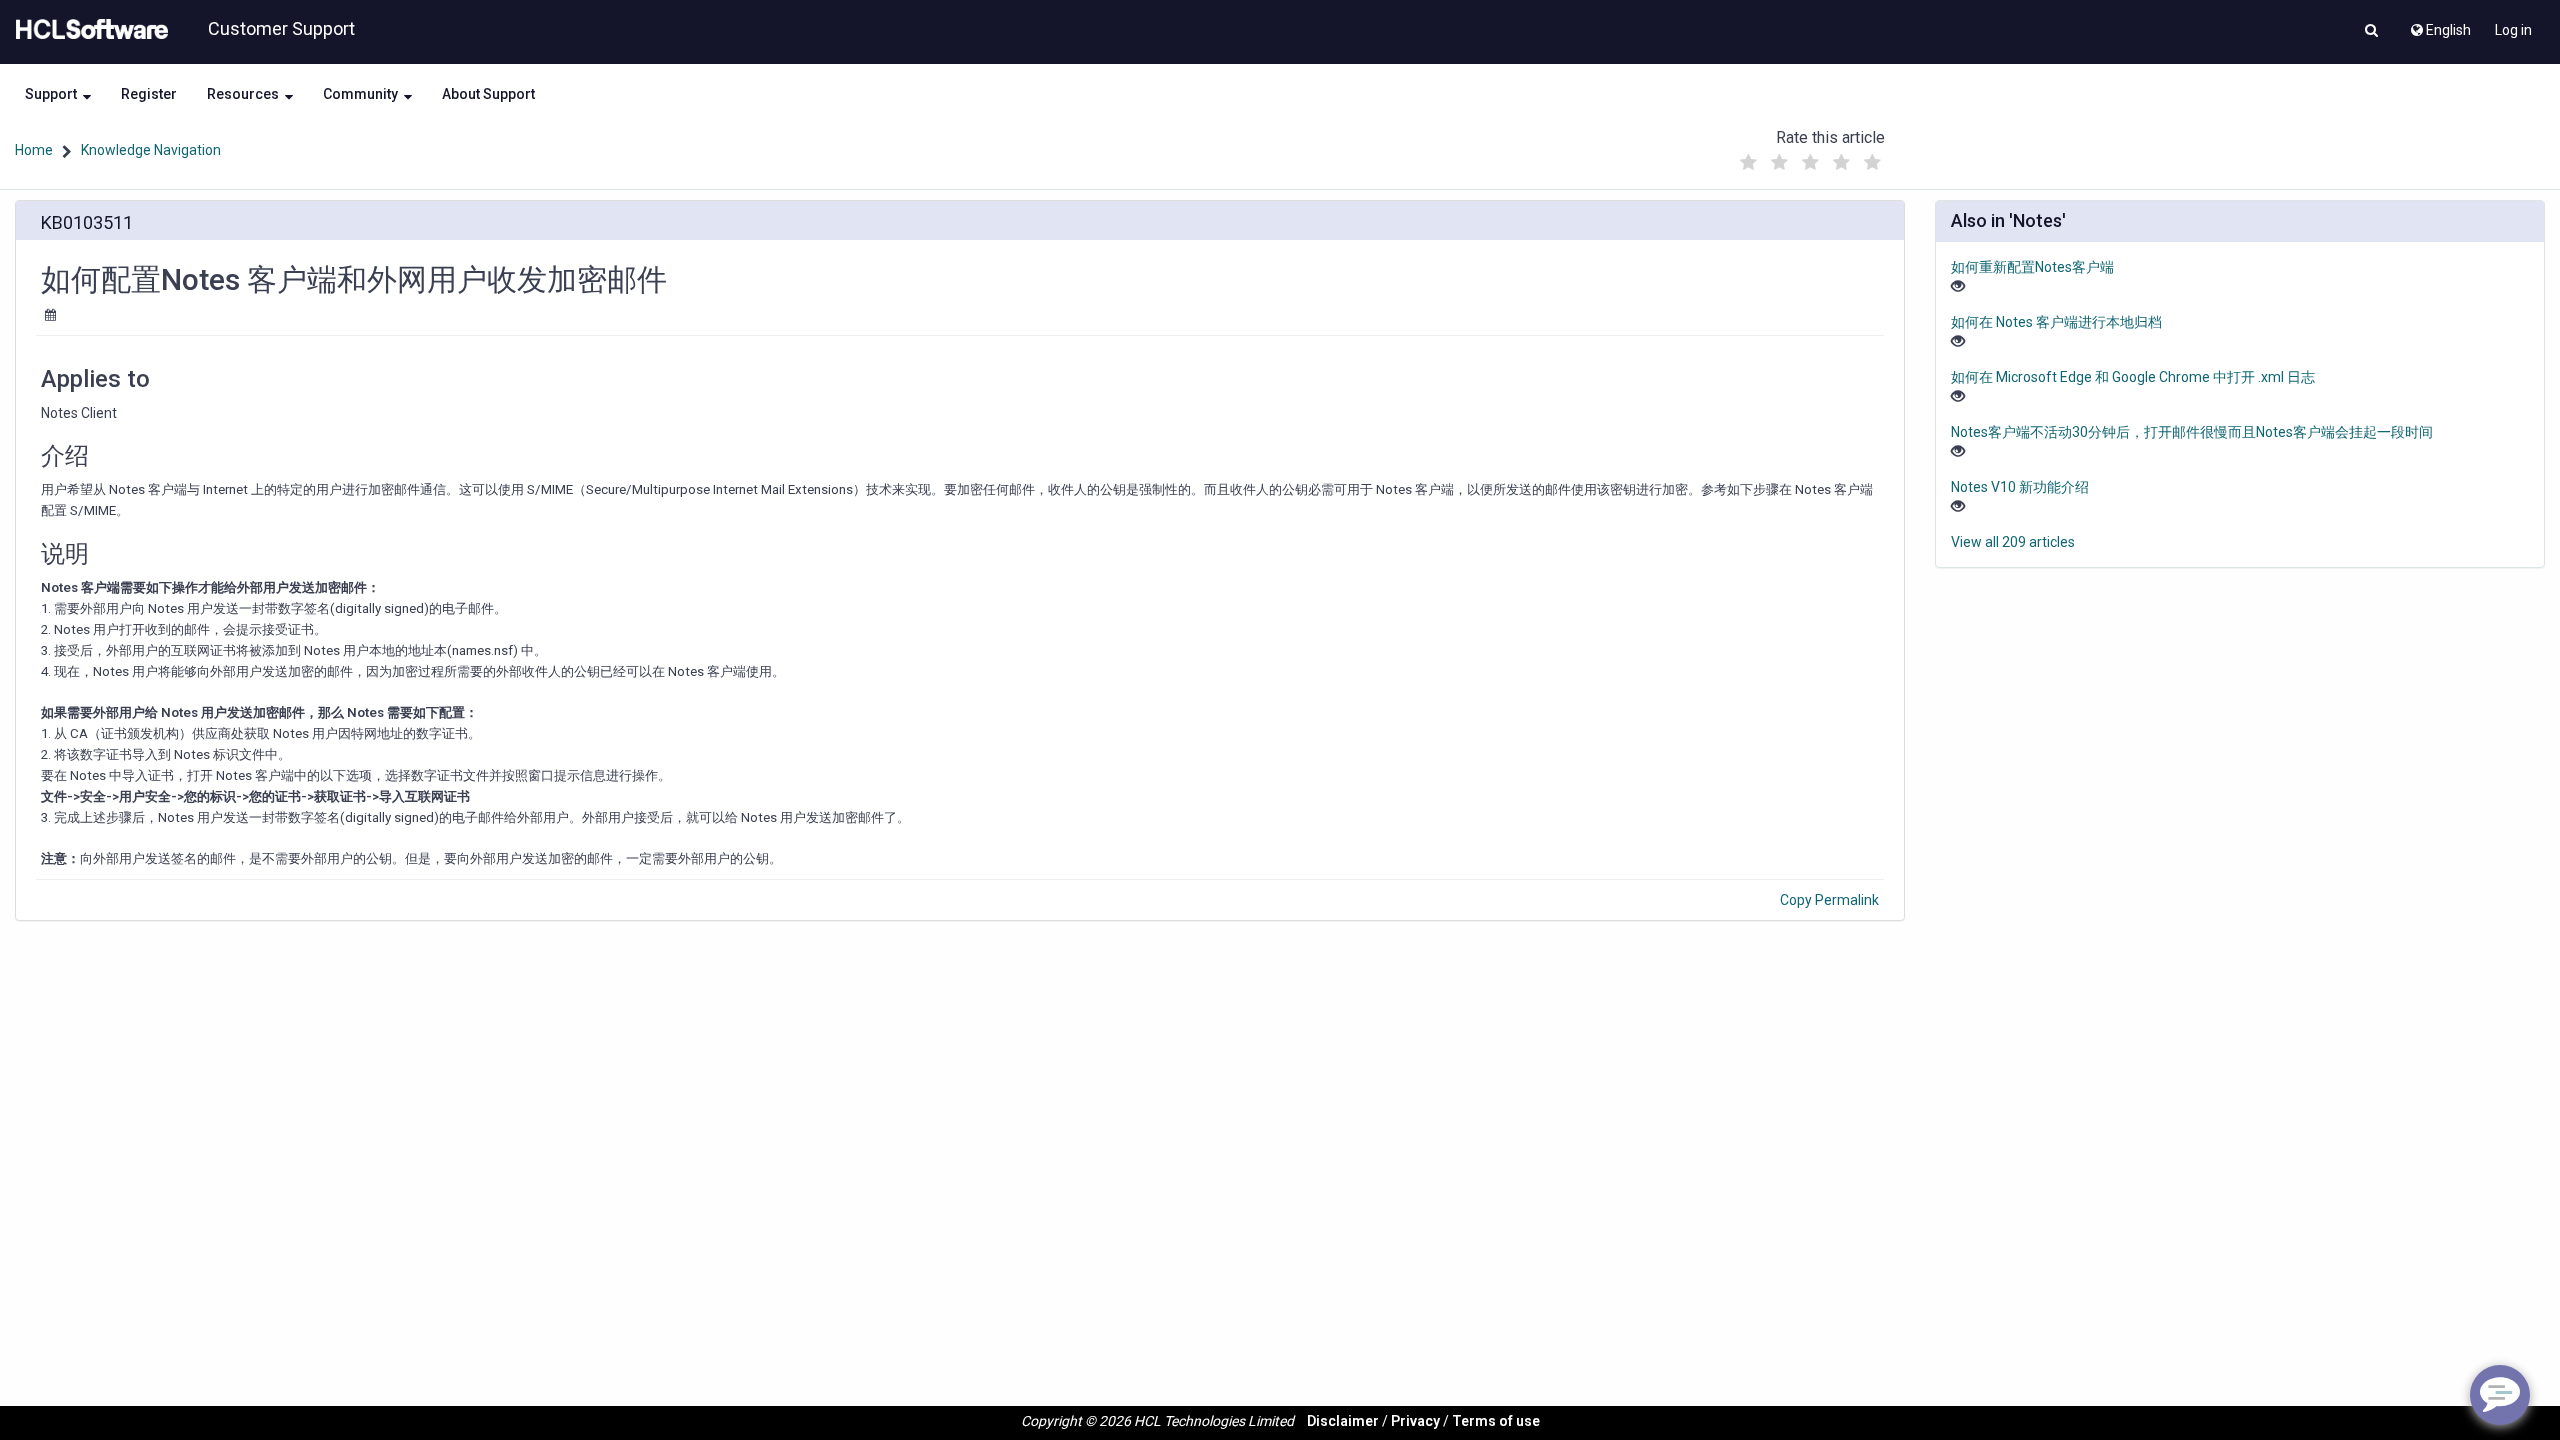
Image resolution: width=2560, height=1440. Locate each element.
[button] (2371, 32)
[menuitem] (2439, 25)
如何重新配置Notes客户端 (2032, 267)
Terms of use (1496, 1421)
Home (34, 150)
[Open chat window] (2500, 1395)
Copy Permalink (1829, 900)
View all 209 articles (2013, 542)
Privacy (1415, 1421)
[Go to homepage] (88, 30)
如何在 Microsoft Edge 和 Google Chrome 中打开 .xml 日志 (2133, 377)
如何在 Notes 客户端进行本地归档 (2056, 322)
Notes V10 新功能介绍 (2020, 487)
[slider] (1811, 157)
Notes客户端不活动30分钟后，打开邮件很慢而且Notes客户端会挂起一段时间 (2192, 432)
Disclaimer (1343, 1421)
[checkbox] (1749, 163)
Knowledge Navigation (151, 150)
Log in (2513, 30)
